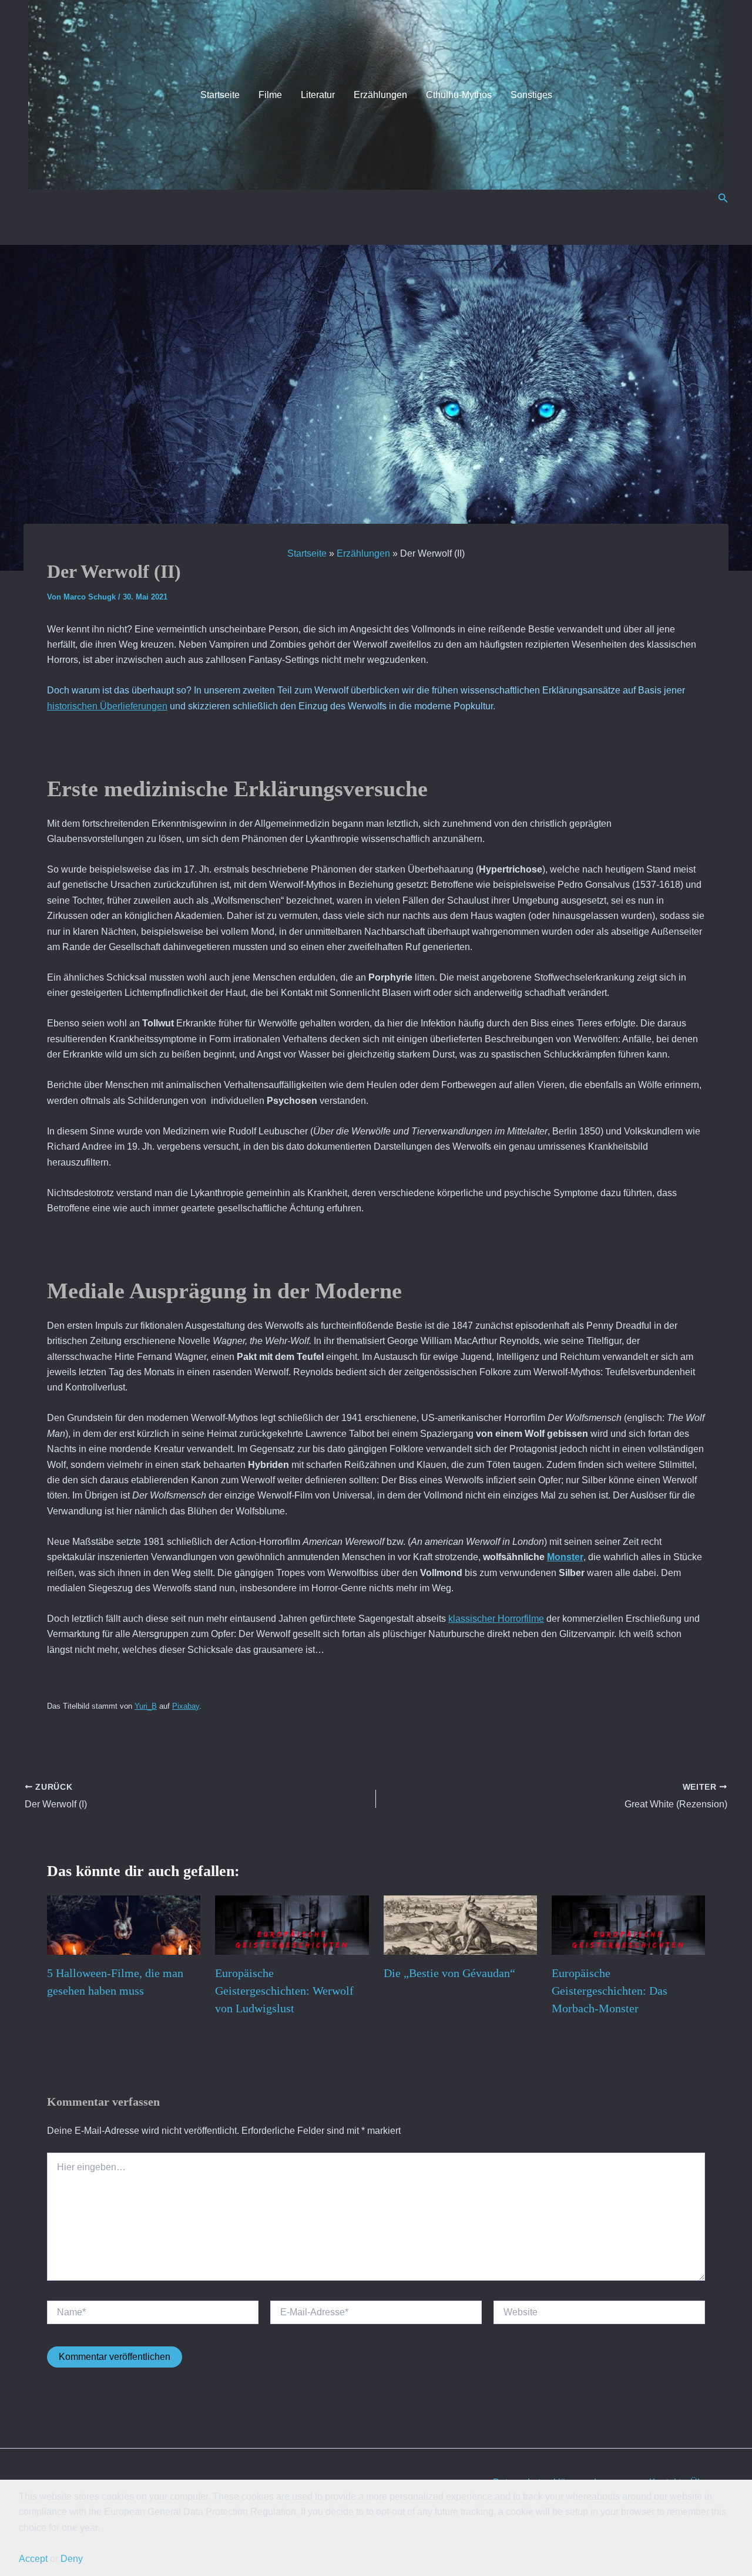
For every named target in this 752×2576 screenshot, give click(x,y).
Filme (270, 95)
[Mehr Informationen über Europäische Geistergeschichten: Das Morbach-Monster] (628, 1925)
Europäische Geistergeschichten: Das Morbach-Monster (610, 1991)
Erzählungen (380, 95)
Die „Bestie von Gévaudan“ (449, 1973)
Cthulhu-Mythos (459, 95)
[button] (723, 198)
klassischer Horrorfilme (496, 1619)
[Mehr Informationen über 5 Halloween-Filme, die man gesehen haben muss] (124, 1925)
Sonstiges (531, 95)
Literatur (318, 95)
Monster (565, 1557)
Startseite (220, 95)
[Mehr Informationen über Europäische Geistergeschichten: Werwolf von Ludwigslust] (292, 1925)
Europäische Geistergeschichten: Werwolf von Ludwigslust (284, 1991)
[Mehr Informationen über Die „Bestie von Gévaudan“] (460, 1925)
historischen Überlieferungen (107, 706)
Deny (72, 2559)
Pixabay (186, 1706)
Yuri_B (146, 1706)
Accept (33, 2559)
